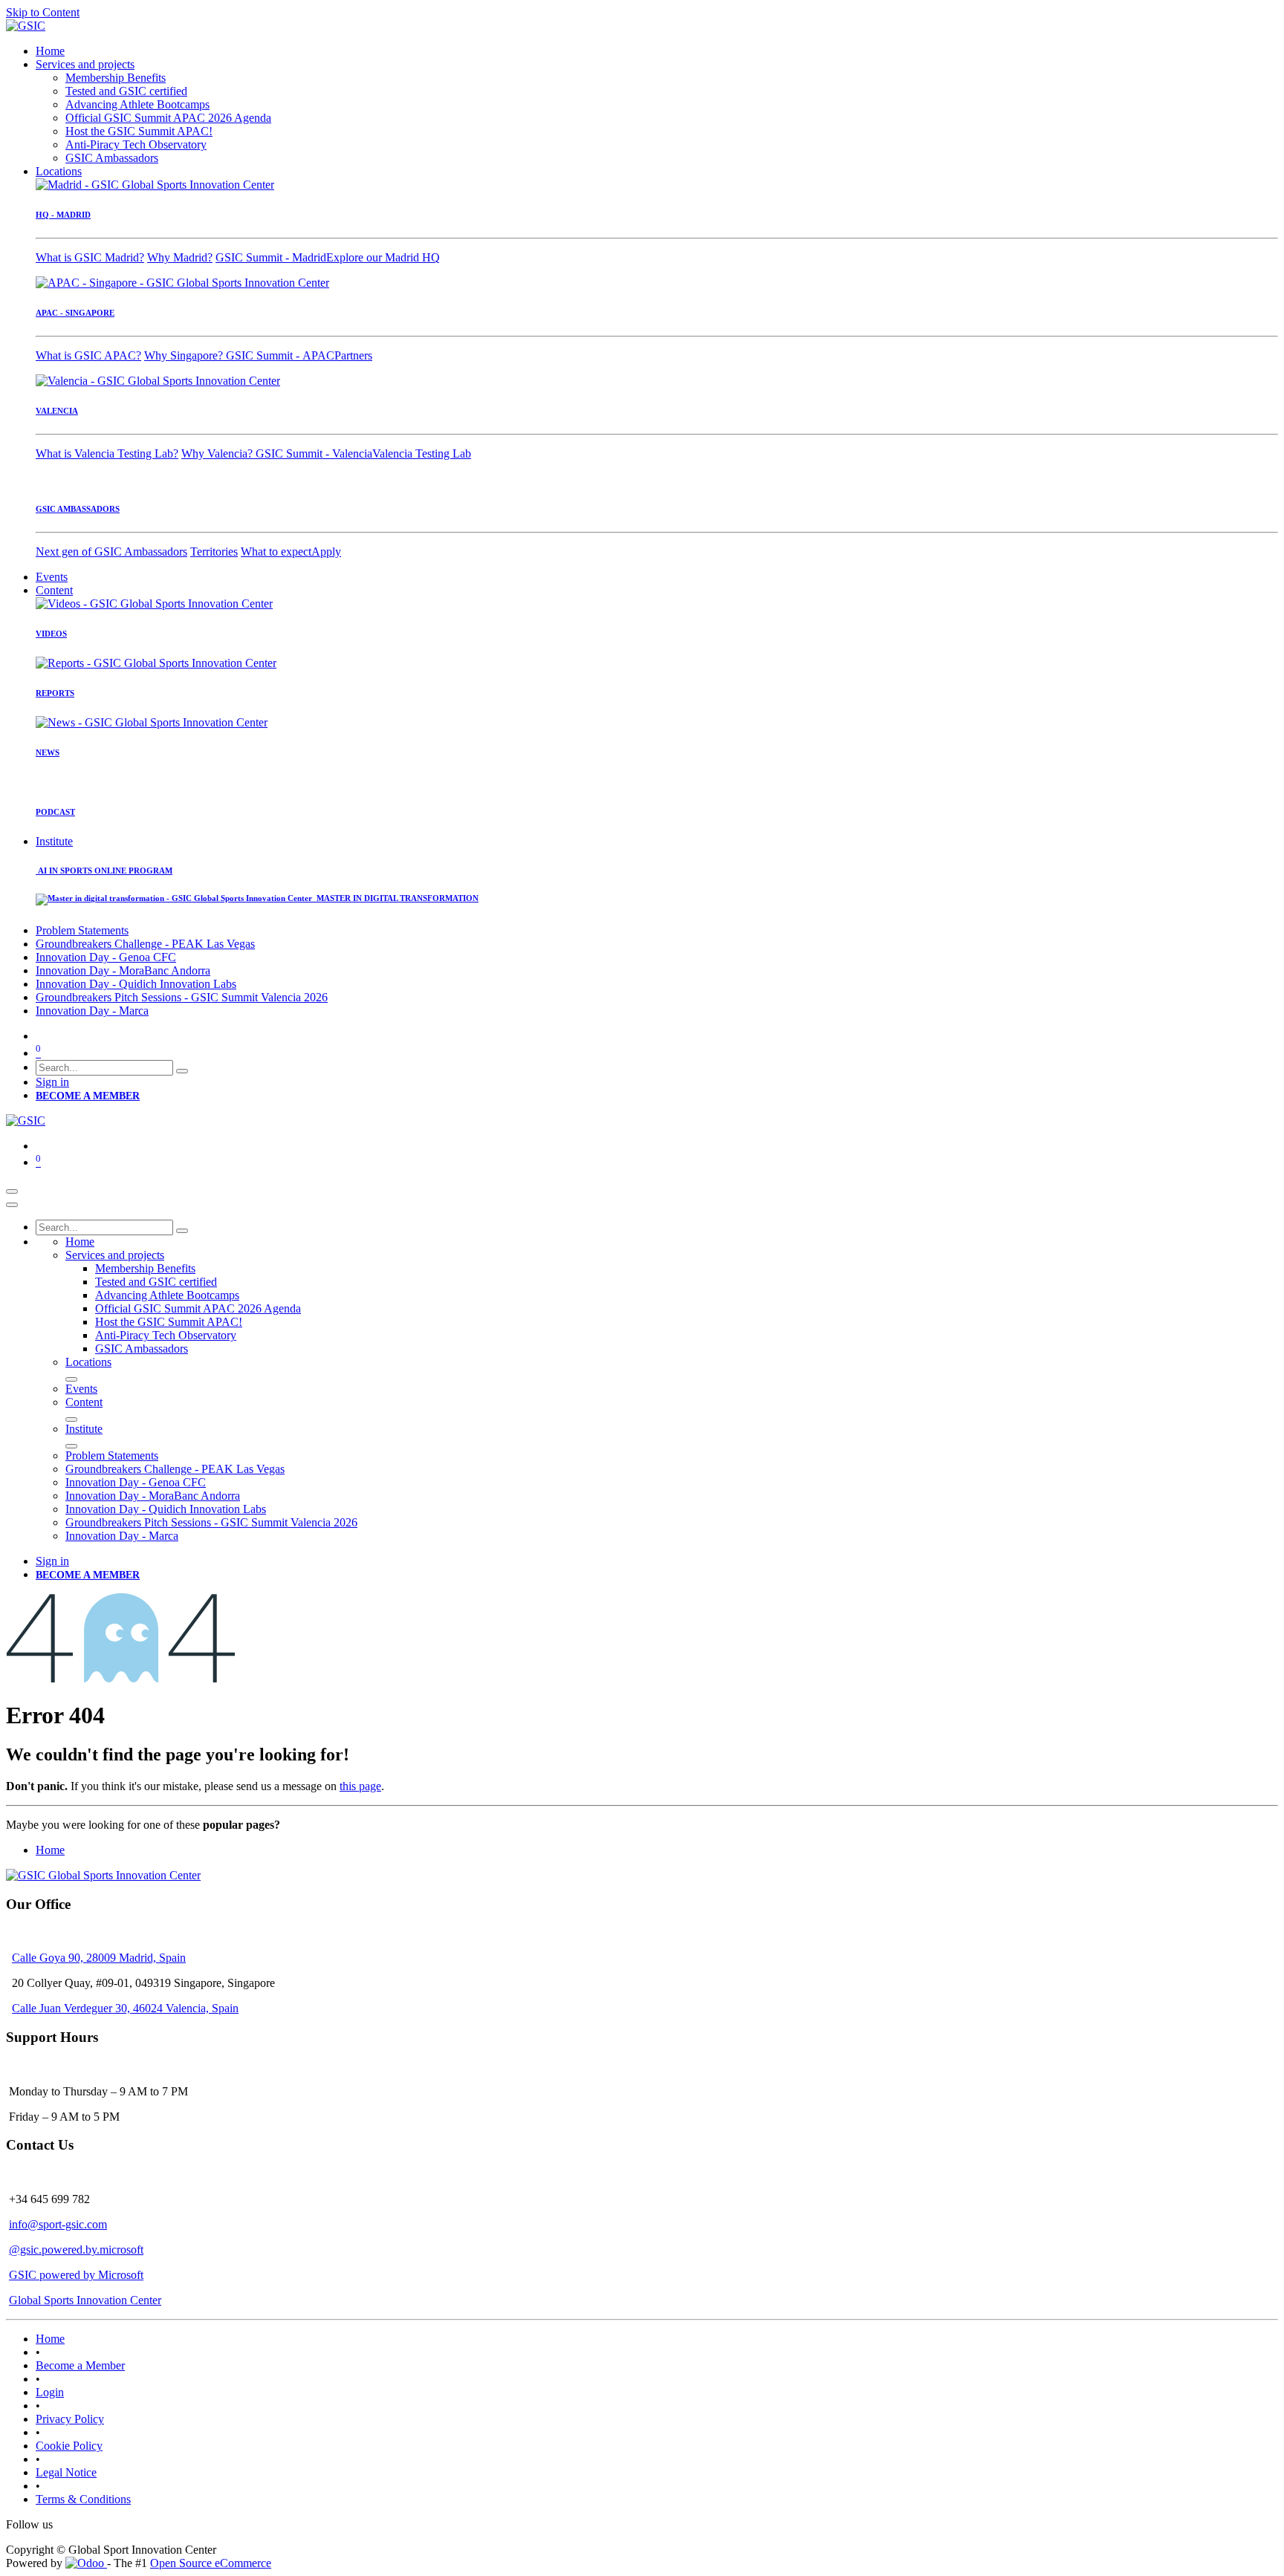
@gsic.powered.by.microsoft (76, 2250)
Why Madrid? (180, 257)
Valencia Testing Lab (422, 453)
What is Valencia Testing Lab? (107, 453)
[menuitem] (50, 51)
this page (360, 1786)
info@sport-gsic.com (58, 2224)
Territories (214, 552)
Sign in (52, 1082)
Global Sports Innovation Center (85, 2300)
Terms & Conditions (83, 2499)
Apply (326, 552)
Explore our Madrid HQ (383, 257)
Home (50, 1850)
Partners (353, 355)
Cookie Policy (69, 2446)
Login (50, 2392)
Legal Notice (66, 2472)
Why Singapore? (185, 355)
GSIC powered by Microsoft (76, 2275)
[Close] (12, 1205)
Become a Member (80, 2365)
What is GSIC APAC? (88, 355)
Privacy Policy (70, 2419)
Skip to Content (43, 12)
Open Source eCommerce (211, 2563)
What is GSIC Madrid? (90, 257)
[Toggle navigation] (12, 1191)
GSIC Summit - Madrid (271, 257)
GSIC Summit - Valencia (314, 453)
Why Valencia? (218, 453)
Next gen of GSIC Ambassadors (111, 552)
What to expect (276, 552)
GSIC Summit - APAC (280, 355)
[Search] (182, 1071)
